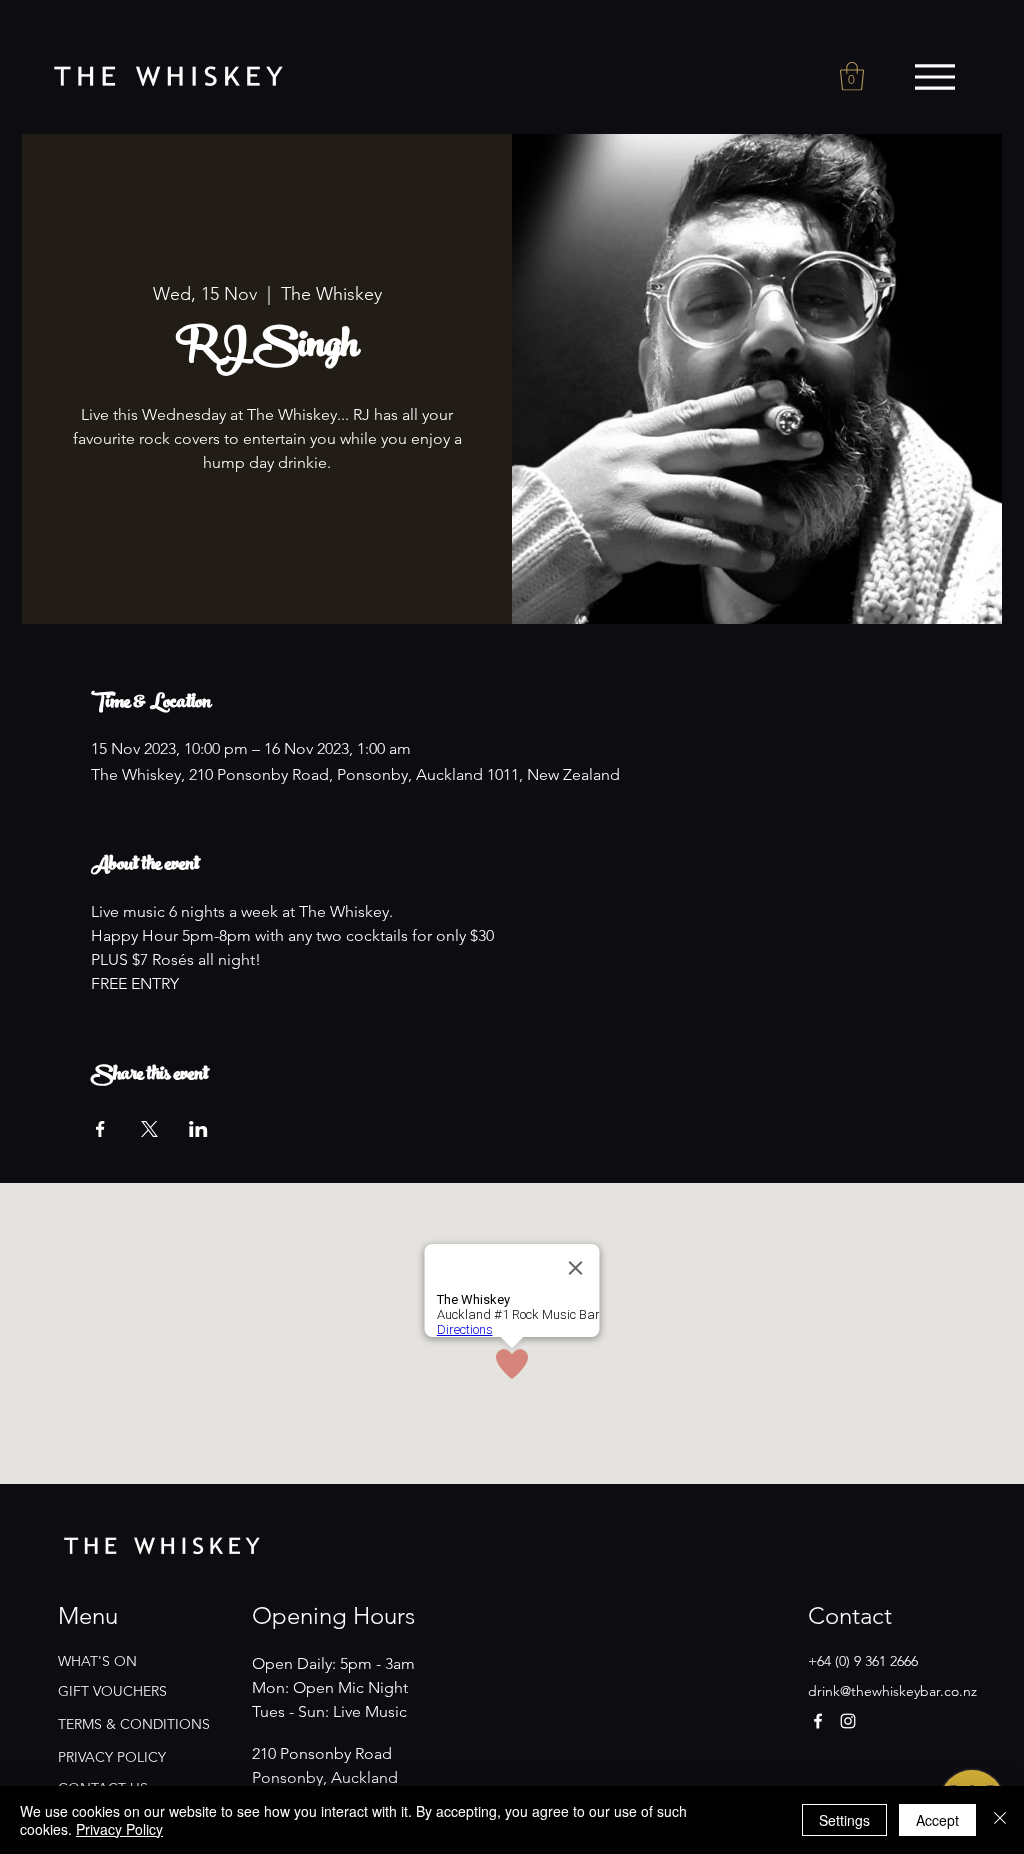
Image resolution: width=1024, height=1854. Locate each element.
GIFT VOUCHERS (112, 1691)
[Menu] (934, 77)
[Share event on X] (149, 1129)
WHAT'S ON (97, 1661)
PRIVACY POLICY (112, 1757)
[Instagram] (848, 1721)
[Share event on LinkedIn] (198, 1129)
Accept (937, 1820)
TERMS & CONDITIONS (134, 1724)
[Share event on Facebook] (100, 1129)
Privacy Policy (119, 1829)
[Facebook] (818, 1721)
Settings (844, 1820)
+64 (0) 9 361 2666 (863, 1661)
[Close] (1000, 1820)
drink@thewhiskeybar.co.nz (892, 1691)
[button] (852, 76)
